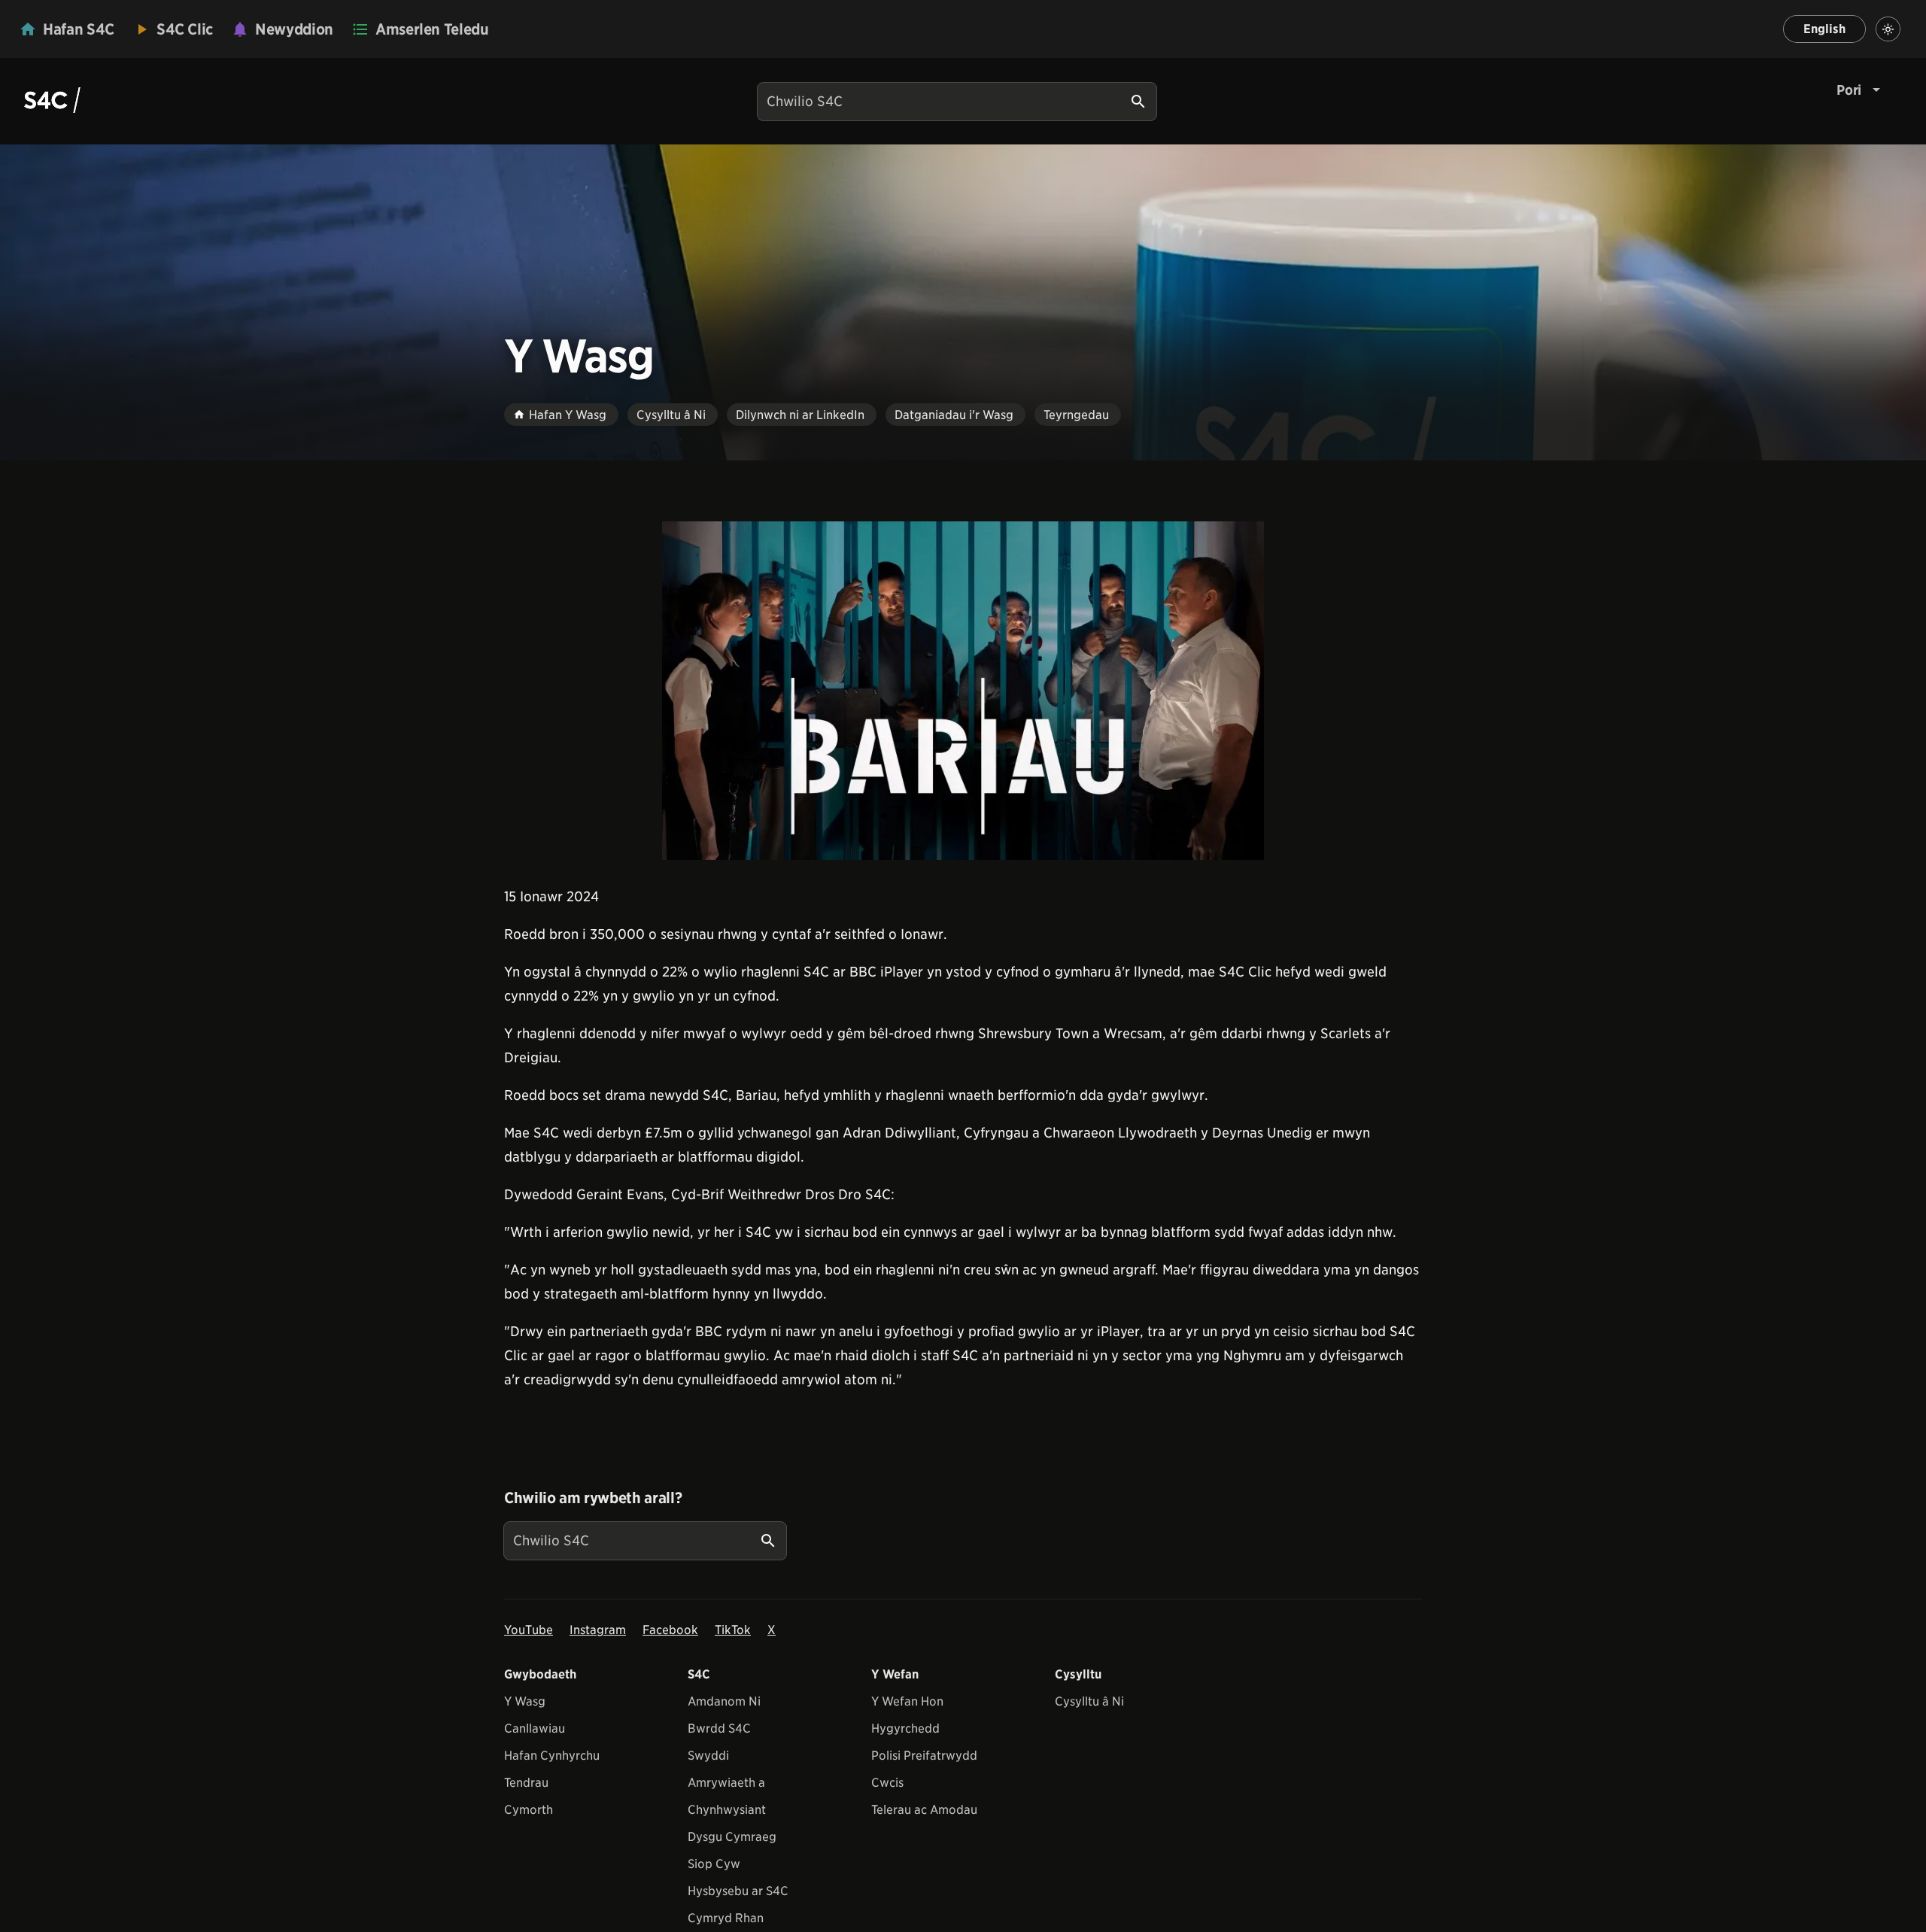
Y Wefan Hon (907, 1701)
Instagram (598, 1630)
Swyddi (708, 1756)
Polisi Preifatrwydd (924, 1756)
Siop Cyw (714, 1864)
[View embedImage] (963, 691)
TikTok (733, 1630)
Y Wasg (525, 1701)
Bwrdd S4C (719, 1728)
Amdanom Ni (724, 1701)
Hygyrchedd (905, 1728)
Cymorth (529, 1810)
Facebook (670, 1630)
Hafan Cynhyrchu (552, 1756)
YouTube (529, 1630)
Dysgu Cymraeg (732, 1837)
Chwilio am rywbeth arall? (593, 1498)
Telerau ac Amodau (924, 1810)
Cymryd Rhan (726, 1918)
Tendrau (526, 1783)
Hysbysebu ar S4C (738, 1891)
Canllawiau (535, 1728)
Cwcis (887, 1783)
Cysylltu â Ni (1089, 1701)
